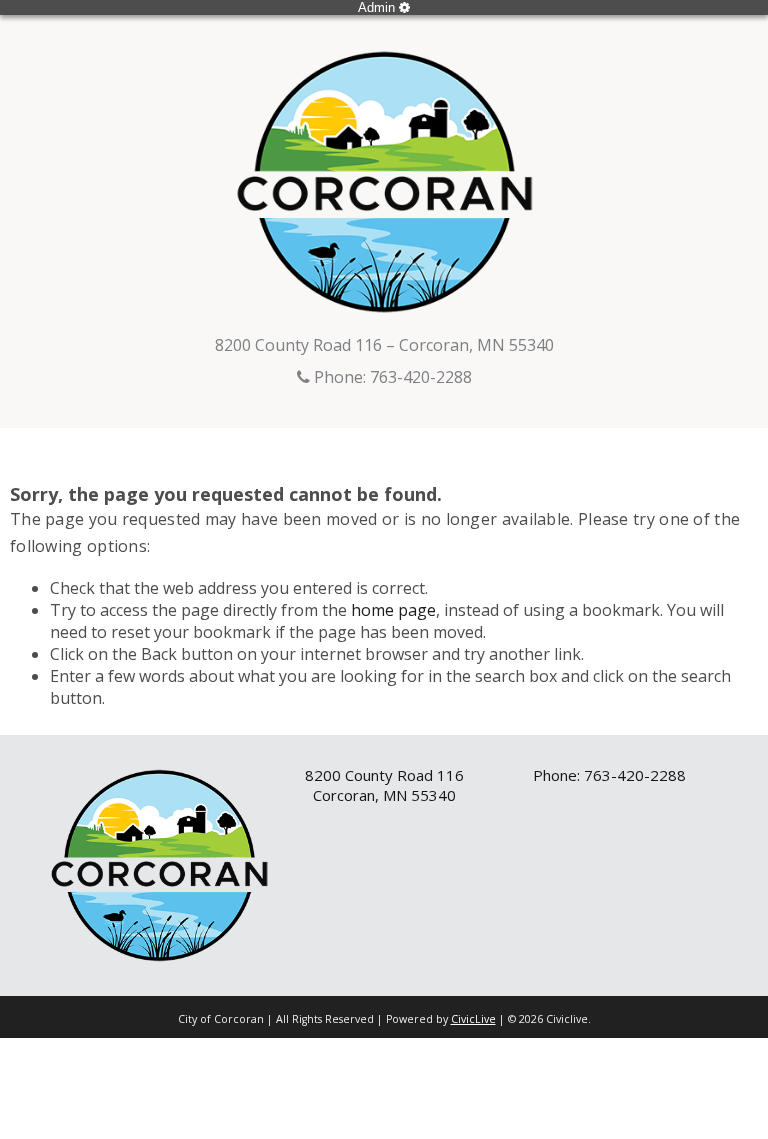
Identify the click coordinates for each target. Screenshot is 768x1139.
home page (393, 610)
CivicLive (473, 1019)
